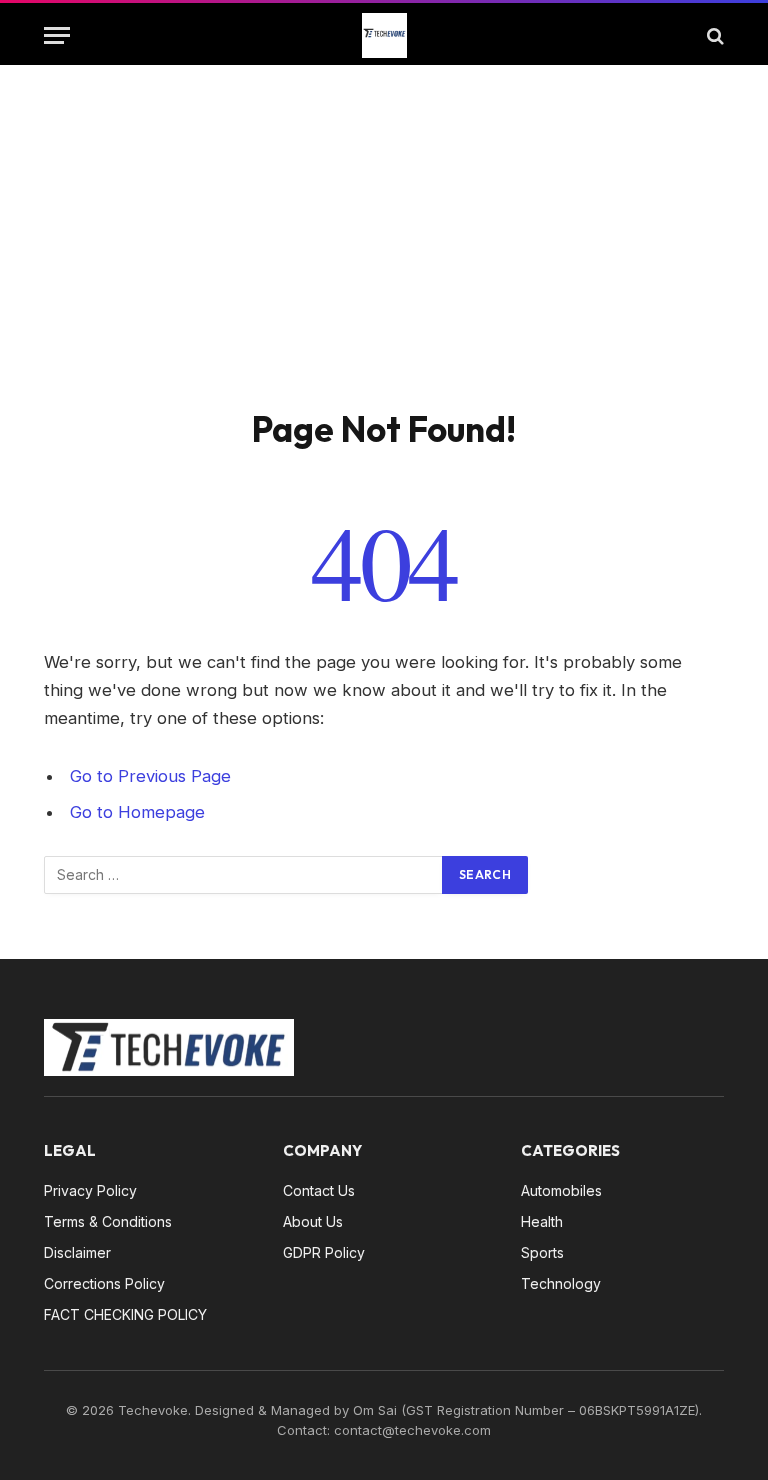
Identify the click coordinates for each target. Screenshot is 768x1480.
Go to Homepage (137, 812)
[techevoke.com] (384, 35)
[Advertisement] (384, 257)
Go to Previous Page (150, 776)
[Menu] (57, 35)
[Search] (713, 35)
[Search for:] (244, 875)
